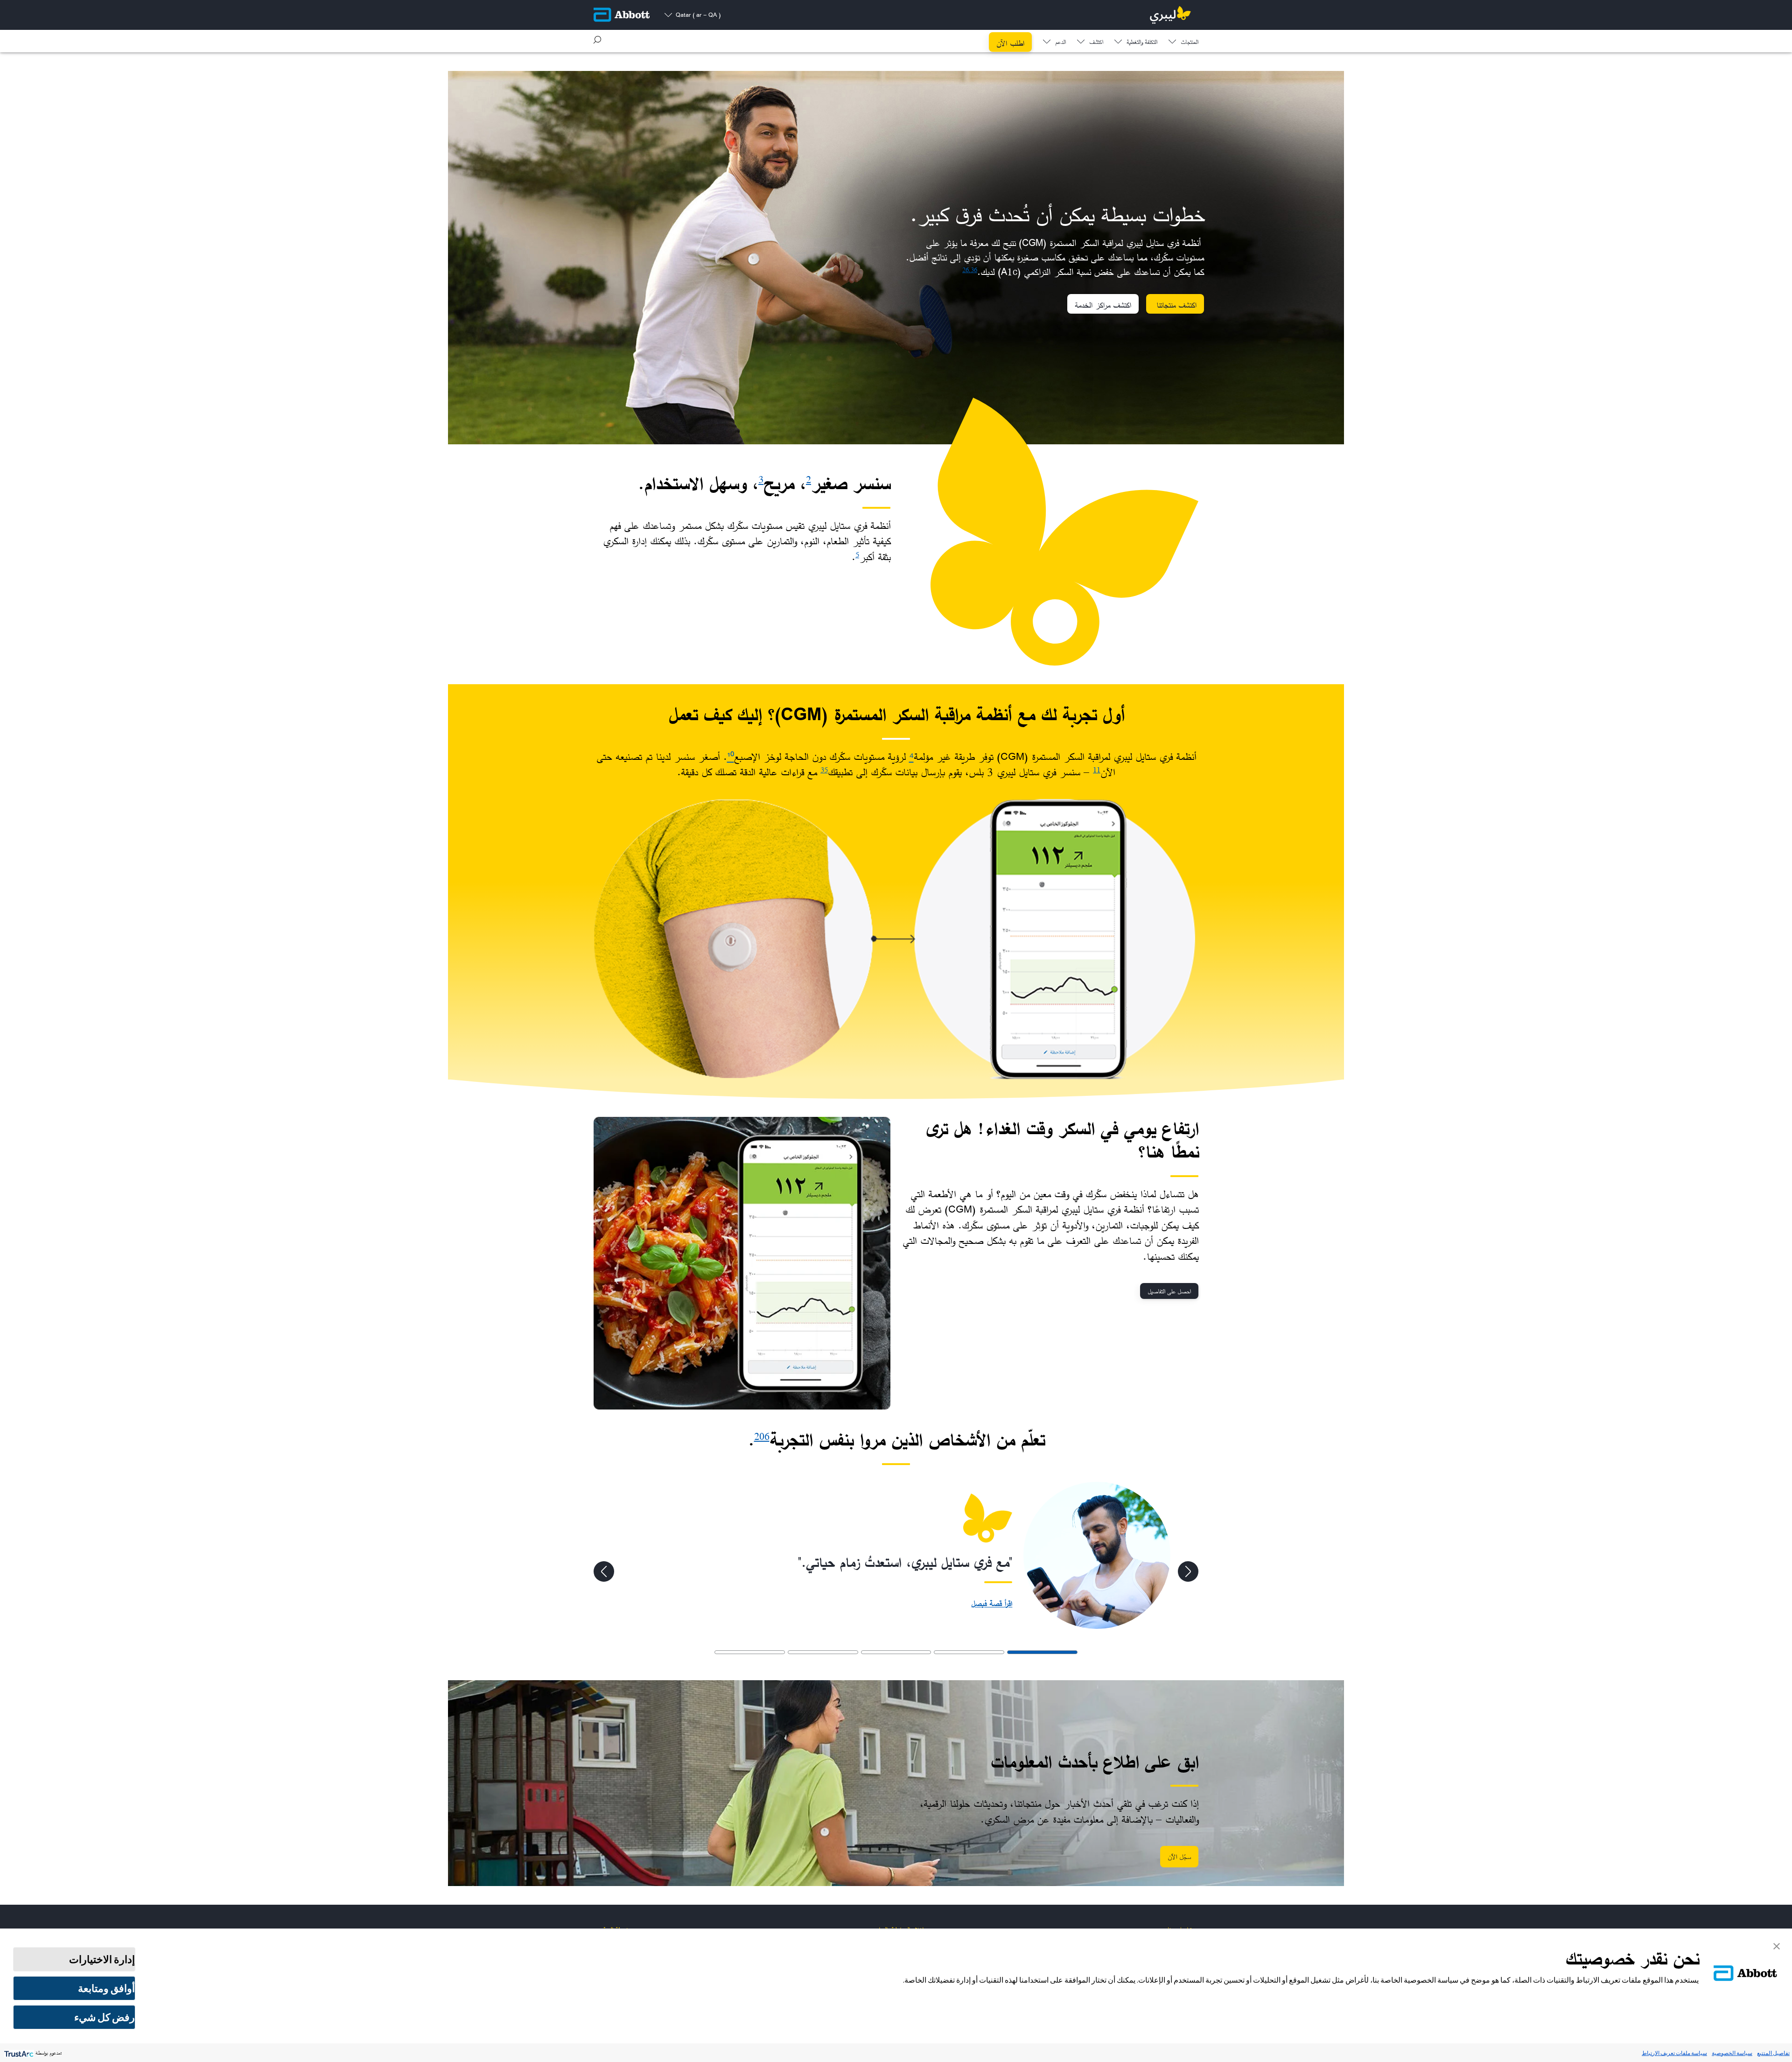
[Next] (604, 1571)
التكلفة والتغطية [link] (1142, 43)
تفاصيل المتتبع (1773, 2053)
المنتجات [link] (1190, 43)
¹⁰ (731, 757)
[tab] (1042, 1652)
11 (1097, 770)
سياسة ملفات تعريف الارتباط (1674, 2053)
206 (762, 1436)
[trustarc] (18, 2053)
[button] (597, 40)
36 (974, 270)
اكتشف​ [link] (1096, 43)
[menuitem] (1183, 40)
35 (824, 770)
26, (966, 270)
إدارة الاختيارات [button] (102, 1959)
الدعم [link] (1060, 43)
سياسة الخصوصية (1732, 2053)
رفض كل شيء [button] (105, 2017)
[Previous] (1188, 1571)
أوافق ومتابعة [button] (106, 1988)
